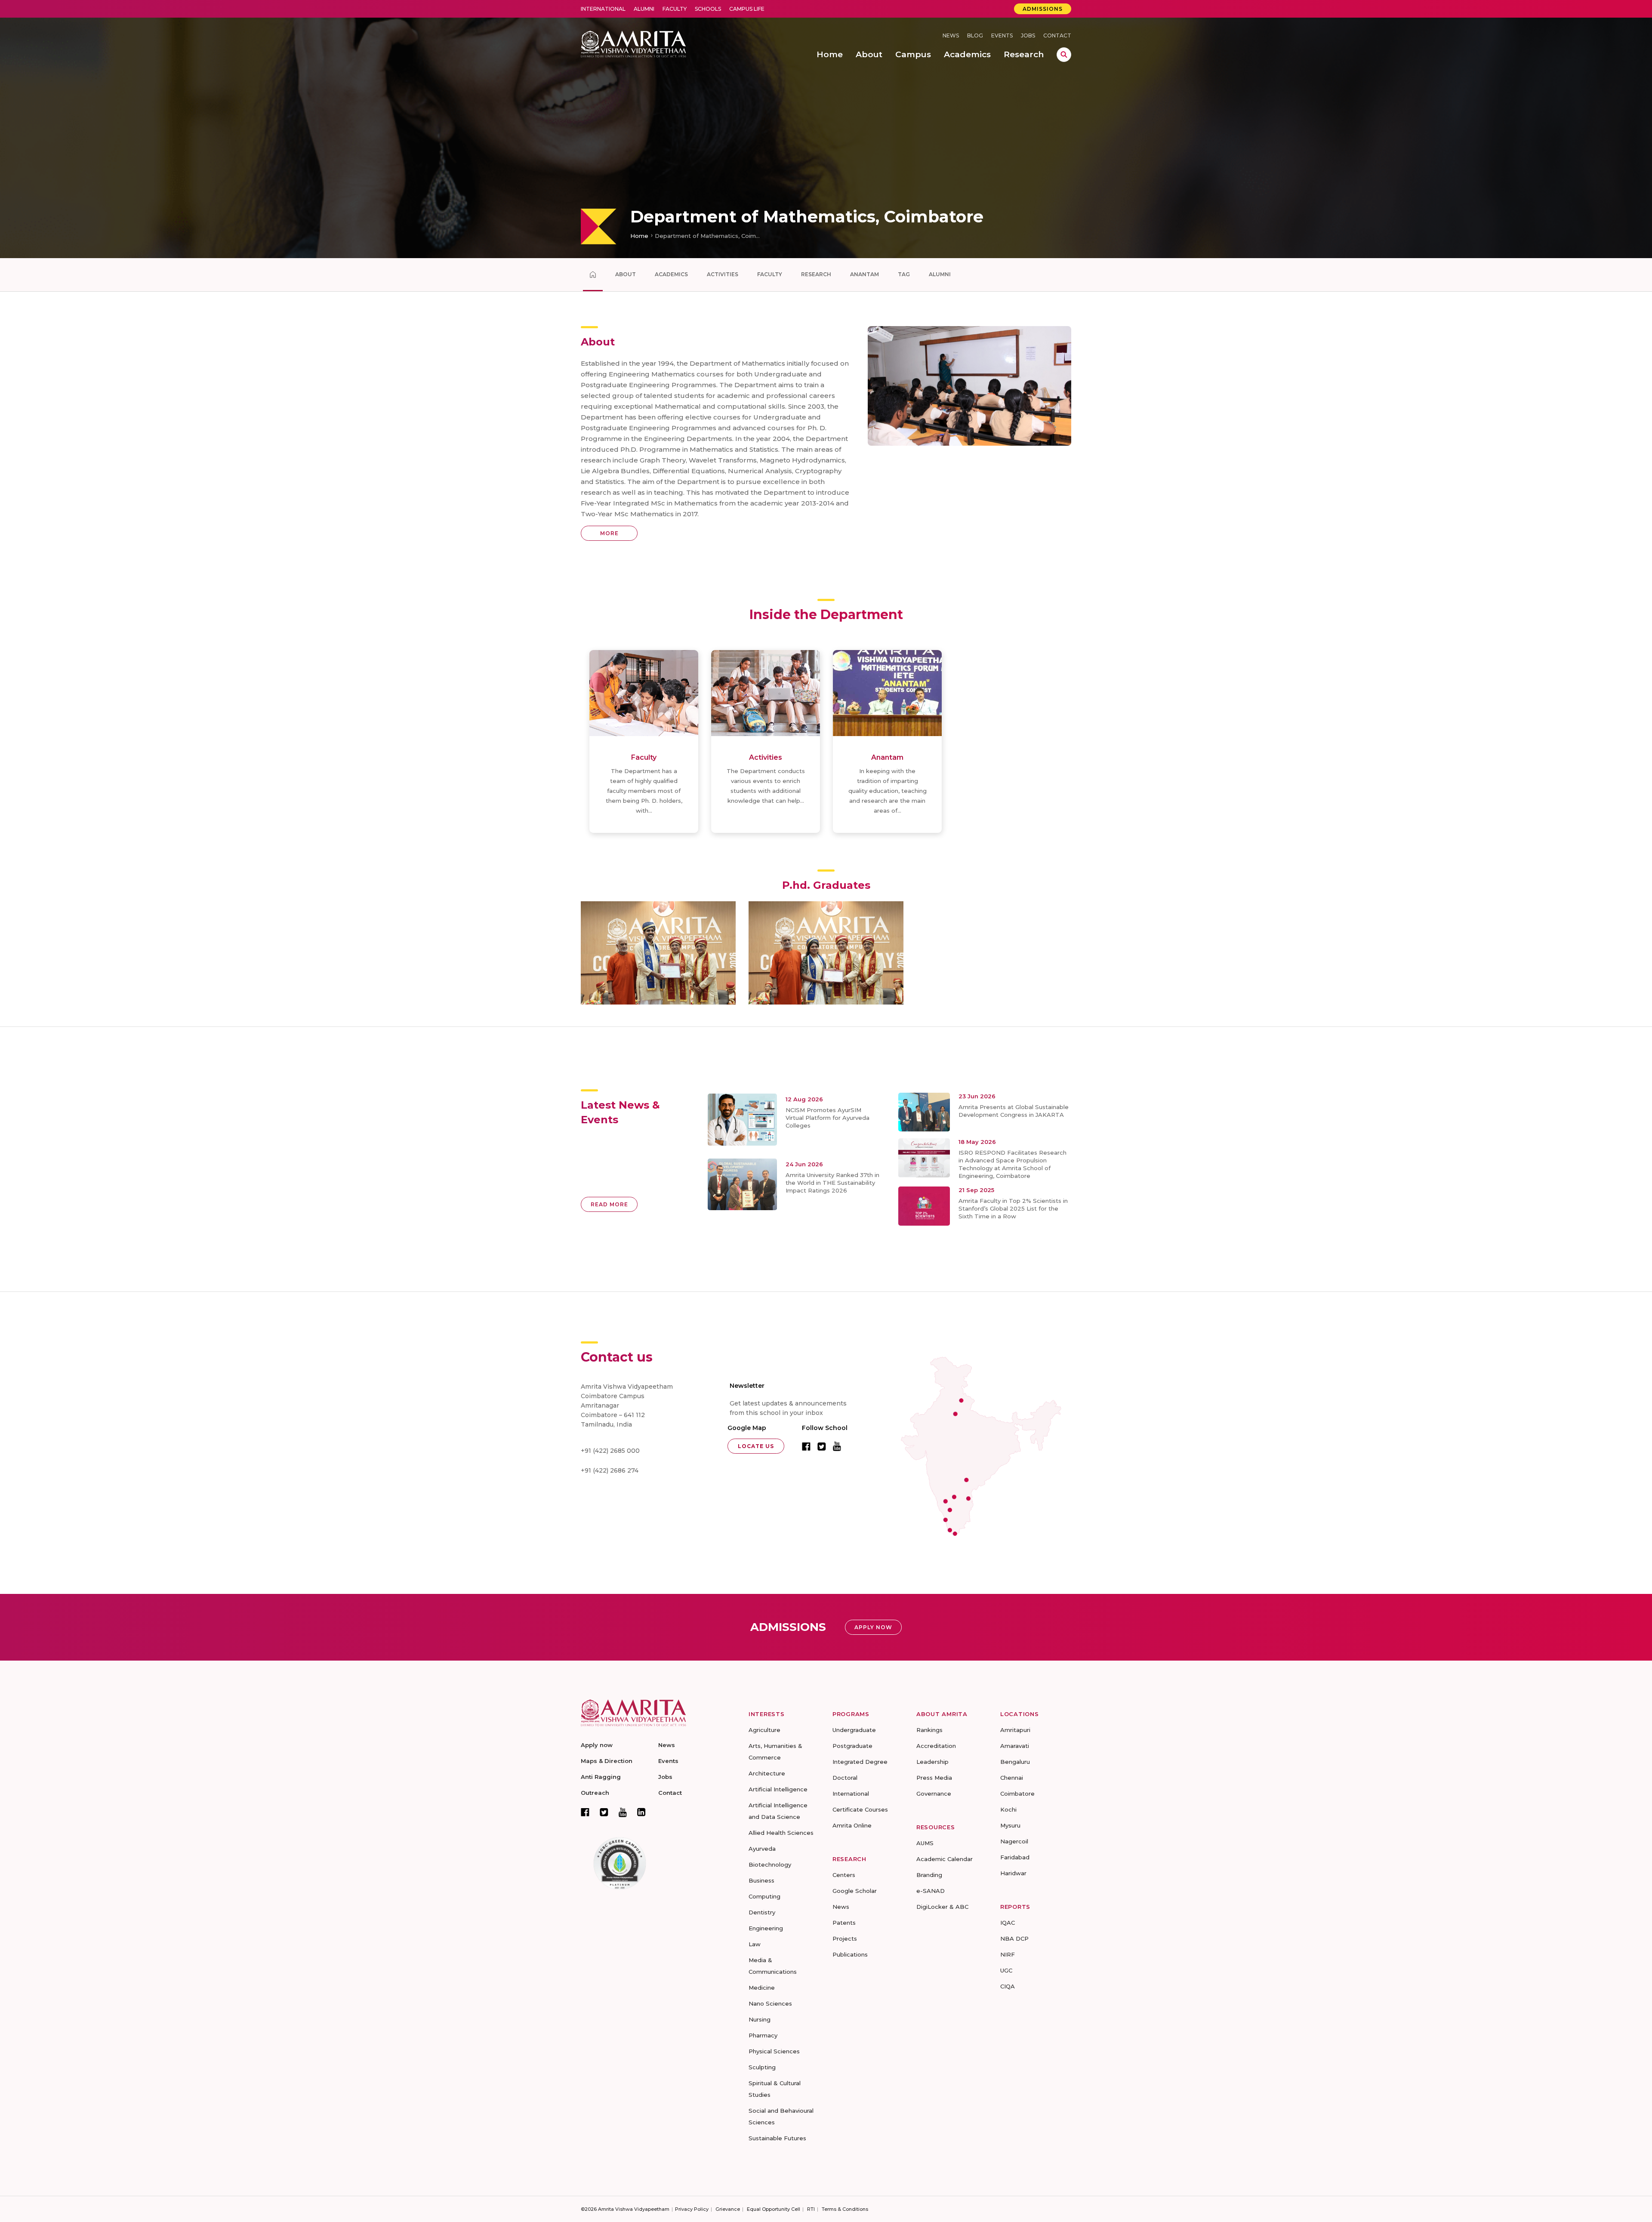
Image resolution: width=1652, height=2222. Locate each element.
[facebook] (806, 1446)
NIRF (1008, 1954)
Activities (723, 274)
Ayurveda (762, 1849)
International (603, 9)
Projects (845, 1938)
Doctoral (845, 1778)
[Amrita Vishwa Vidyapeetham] (633, 43)
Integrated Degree (860, 1762)
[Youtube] (623, 1812)
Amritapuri (1015, 1730)
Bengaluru (1015, 1762)
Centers (844, 1875)
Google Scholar (855, 1891)
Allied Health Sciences (781, 1833)
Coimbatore (1017, 1794)
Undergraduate (854, 1730)
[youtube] (837, 1446)
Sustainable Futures (777, 2138)
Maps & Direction (607, 1761)
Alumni (644, 9)
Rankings (929, 1730)
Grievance (728, 2209)
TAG (904, 274)
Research (816, 274)
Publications (850, 1954)
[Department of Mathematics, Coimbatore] (593, 274)
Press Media (934, 1778)
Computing (764, 1896)
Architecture (767, 1773)
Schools (708, 9)
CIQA (1008, 1986)
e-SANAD (931, 1891)
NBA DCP (1014, 1938)
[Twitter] (604, 1812)
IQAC (1008, 1923)
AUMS (925, 1843)
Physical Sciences (774, 2051)
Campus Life (747, 9)
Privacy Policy (692, 2209)
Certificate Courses (860, 1809)
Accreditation (936, 1746)
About (626, 274)
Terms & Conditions (845, 2209)
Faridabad (1015, 1857)
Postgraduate (852, 1746)
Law (755, 1944)
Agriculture (764, 1730)
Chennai (1012, 1778)
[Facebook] (585, 1812)
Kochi (1008, 1809)
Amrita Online (852, 1825)
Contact (1057, 35)
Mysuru (1010, 1825)
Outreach (595, 1793)
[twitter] (822, 1446)
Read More (609, 1204)
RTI (811, 2209)
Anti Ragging (601, 1777)
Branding (929, 1875)
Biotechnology (770, 1865)
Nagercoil (1014, 1841)
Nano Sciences (770, 2003)
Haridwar (1013, 1873)
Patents (844, 1923)
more (609, 533)
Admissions (1043, 9)
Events (1002, 35)
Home (639, 236)
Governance (934, 1794)
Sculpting (762, 2067)
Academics (671, 274)
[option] (826, 129)
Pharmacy (763, 2035)
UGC (1006, 1970)
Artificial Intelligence (778, 1789)
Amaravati (1015, 1746)
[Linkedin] (641, 1812)
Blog (975, 35)
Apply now (597, 1745)
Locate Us (756, 1446)
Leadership (932, 1762)
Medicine (762, 1988)
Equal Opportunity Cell (774, 2209)
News (951, 35)
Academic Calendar (945, 1859)
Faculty (675, 9)
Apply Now (873, 1627)
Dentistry (762, 1912)
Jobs (1028, 35)
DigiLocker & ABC (942, 1907)
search (1064, 55)
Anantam (865, 274)
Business (761, 1880)
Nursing (760, 2019)
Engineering (766, 1928)
